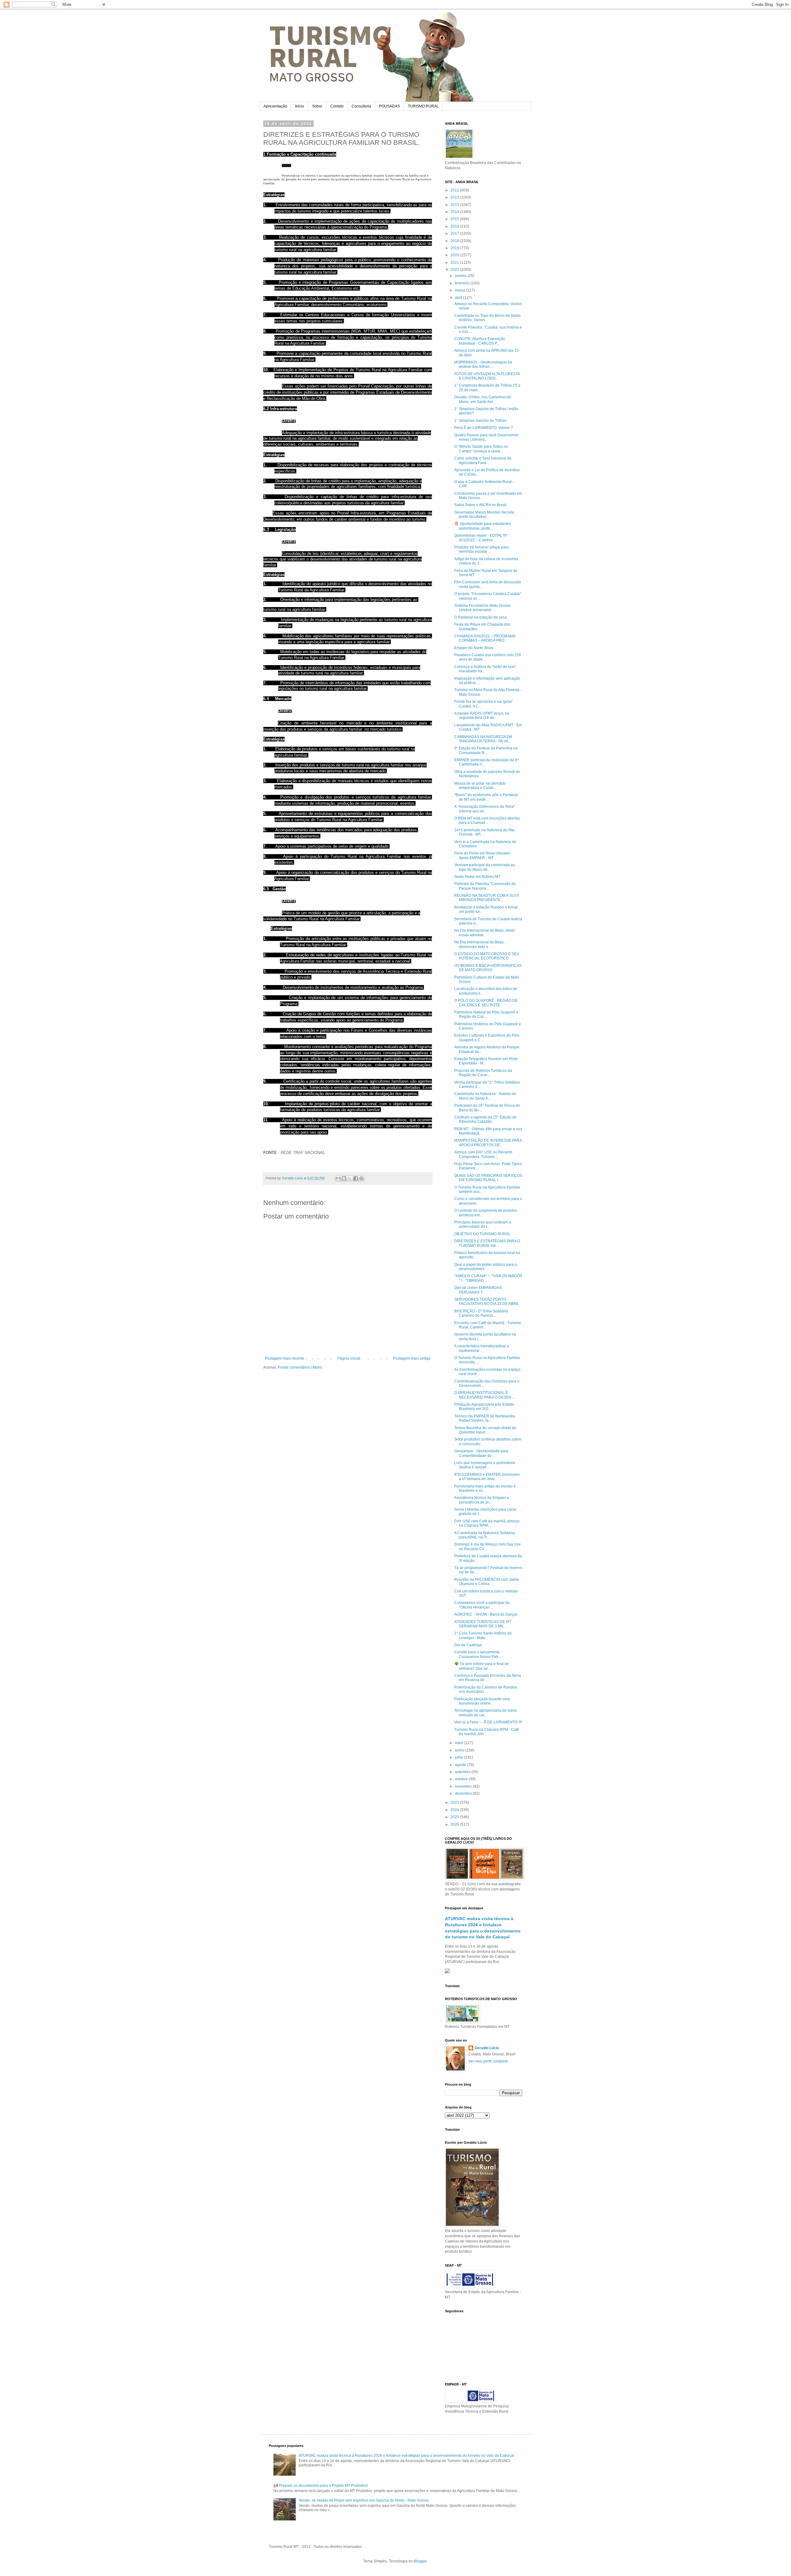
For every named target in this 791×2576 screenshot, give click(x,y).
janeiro (461, 276)
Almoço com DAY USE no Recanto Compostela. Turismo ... (483, 1154)
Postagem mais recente (285, 1358)
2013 (455, 205)
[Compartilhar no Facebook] (356, 1178)
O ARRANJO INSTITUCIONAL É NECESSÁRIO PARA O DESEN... (484, 1395)
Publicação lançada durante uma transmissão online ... (482, 1701)
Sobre (317, 106)
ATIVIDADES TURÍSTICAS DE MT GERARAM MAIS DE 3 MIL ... (483, 1624)
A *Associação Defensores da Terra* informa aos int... (485, 809)
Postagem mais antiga (412, 1358)
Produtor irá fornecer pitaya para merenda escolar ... (481, 549)
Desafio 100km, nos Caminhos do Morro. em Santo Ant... (483, 399)
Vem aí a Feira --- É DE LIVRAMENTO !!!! (488, 1722)
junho (460, 1750)
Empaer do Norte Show (474, 648)
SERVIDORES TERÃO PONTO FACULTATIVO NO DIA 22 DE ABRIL (487, 1302)
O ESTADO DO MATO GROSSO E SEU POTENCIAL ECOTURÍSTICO (487, 956)
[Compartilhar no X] (350, 1178)
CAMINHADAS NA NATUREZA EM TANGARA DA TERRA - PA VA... (483, 739)
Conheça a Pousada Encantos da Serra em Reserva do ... (488, 1678)
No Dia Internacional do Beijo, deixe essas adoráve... (484, 933)
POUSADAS (389, 106)
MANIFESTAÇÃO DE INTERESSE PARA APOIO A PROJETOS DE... (488, 1143)
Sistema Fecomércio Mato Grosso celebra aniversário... (482, 608)
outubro (462, 1779)
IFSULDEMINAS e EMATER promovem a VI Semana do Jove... (487, 1477)
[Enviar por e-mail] (338, 1178)
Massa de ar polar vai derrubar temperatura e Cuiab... (480, 786)
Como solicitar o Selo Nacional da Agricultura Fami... (483, 460)
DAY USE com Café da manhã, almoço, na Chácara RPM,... (487, 1523)
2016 (455, 226)
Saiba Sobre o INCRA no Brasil (480, 505)
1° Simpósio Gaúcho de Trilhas (480, 421)
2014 (455, 212)
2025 (455, 1817)
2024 (455, 1810)
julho (459, 1757)
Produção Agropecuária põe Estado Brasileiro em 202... (484, 1407)
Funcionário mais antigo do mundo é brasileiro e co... (485, 1488)
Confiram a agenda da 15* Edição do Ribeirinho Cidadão (485, 1119)
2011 (455, 190)
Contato (337, 106)
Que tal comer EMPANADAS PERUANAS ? (478, 1290)
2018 (455, 241)
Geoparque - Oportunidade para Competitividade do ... (481, 1453)
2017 (455, 233)
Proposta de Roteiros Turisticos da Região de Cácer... (483, 1073)
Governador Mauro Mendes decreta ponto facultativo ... (484, 514)
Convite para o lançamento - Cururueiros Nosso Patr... (478, 1654)
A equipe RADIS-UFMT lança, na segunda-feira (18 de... (482, 715)
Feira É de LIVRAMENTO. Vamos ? (484, 428)
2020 (455, 255)
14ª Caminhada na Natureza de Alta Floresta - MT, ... (484, 832)
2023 (455, 1802)
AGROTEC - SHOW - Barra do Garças (486, 1614)
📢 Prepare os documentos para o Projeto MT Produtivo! (321, 2486)
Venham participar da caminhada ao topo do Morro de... (485, 867)
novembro (464, 1786)
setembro (463, 1772)
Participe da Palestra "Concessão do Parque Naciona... (485, 886)
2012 (455, 197)
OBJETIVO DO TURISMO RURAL (482, 1234)
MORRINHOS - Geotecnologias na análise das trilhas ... (483, 364)
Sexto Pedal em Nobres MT (477, 877)
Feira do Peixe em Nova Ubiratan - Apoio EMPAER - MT (483, 855)
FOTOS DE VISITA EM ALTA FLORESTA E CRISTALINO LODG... (487, 376)
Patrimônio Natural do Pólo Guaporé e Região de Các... (486, 1014)
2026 (455, 1824)
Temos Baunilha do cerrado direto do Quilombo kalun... (485, 1430)
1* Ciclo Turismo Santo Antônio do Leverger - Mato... (483, 1635)
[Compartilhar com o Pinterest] (362, 1178)
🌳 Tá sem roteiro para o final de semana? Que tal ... (482, 1666)
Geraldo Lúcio (487, 2048)
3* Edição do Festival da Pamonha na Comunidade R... (486, 750)
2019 (455, 248)
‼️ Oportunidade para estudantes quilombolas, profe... (483, 526)
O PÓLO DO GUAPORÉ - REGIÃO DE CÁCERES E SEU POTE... (486, 1003)
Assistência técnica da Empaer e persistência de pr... (482, 1500)
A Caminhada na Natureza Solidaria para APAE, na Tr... (484, 1535)
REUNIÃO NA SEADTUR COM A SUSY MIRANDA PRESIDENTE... (487, 898)
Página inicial (349, 1358)
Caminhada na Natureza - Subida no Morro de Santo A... (485, 1096)
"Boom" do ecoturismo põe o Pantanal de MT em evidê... (486, 797)
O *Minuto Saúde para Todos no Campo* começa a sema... (481, 449)
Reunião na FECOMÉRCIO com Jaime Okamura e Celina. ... (487, 1582)
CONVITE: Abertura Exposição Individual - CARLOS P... (480, 341)
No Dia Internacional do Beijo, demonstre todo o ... (479, 944)
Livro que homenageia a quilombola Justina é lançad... (485, 1465)
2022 (455, 270)
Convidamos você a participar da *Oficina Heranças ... (482, 1605)
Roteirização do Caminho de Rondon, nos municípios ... (486, 1689)
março (461, 290)
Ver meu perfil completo (488, 2061)
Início (300, 106)
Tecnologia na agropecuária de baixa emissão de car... (486, 1713)
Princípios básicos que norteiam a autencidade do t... (483, 1224)
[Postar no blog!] (344, 1178)
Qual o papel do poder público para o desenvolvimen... (486, 1267)
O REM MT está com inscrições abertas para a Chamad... (487, 820)
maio (459, 1743)
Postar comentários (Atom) (300, 1367)
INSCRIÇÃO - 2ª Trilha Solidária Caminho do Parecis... (481, 1313)
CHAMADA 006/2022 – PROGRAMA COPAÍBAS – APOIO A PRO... (485, 638)
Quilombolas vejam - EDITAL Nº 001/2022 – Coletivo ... (481, 538)
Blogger (420, 2561)
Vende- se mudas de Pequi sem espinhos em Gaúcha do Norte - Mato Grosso (364, 2500)
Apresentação (275, 106)
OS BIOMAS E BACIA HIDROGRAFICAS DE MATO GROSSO (488, 968)
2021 (455, 262)
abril (459, 298)
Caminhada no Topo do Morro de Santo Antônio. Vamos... (487, 318)
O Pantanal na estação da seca (480, 617)
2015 (455, 219)
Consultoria (361, 106)
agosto (461, 1765)
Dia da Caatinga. (468, 1645)
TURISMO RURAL (423, 106)
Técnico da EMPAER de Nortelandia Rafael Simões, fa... (485, 1418)
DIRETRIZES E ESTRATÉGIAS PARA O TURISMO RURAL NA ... (487, 1243)
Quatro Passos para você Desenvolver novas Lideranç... (486, 437)
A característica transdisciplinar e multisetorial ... (482, 1348)
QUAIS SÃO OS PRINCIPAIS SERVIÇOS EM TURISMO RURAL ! (488, 1178)
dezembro (464, 1794)
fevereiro (463, 283)
